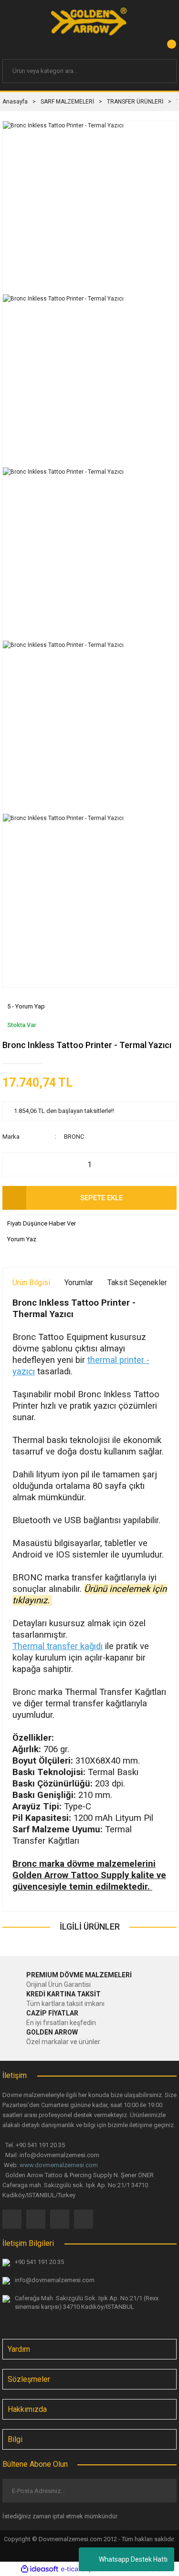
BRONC (74, 1137)
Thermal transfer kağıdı (58, 1646)
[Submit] (162, 2491)
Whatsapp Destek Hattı (133, 2559)
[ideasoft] (40, 2569)
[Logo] (89, 21)
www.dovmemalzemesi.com (59, 2165)
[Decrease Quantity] (15, 1164)
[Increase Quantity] (164, 1164)
